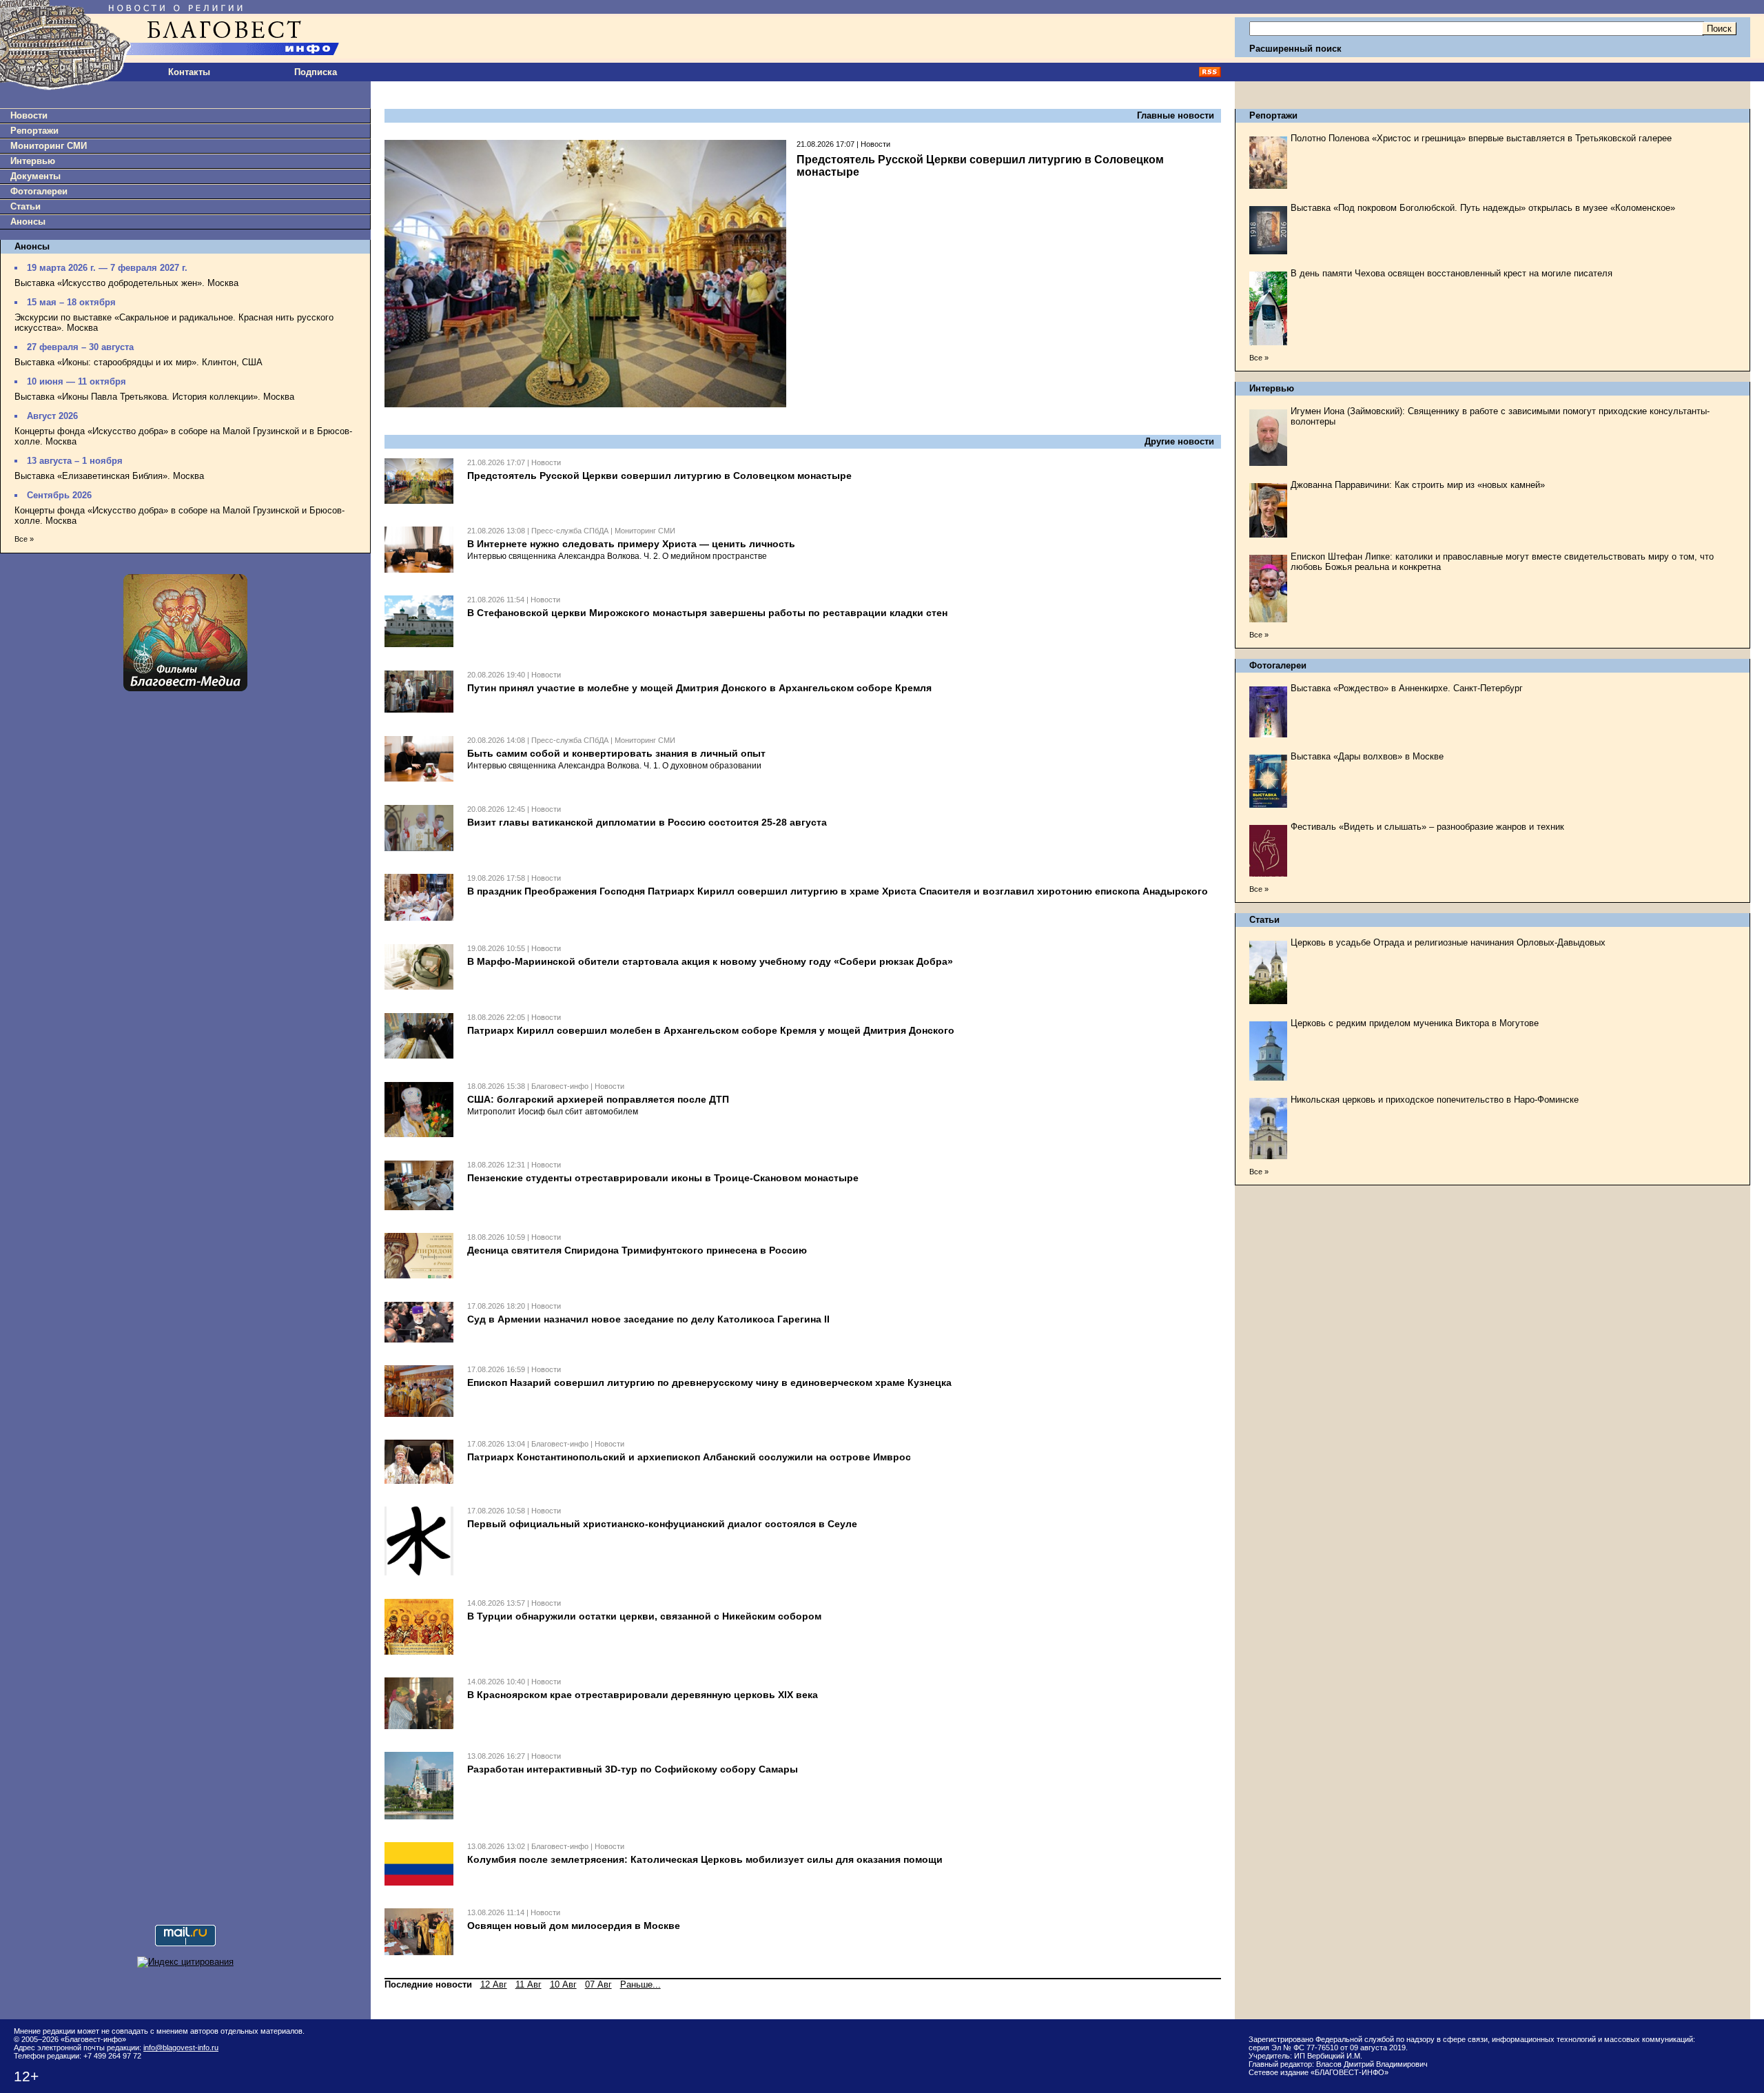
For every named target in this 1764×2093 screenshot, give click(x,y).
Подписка (316, 72)
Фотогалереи (39, 191)
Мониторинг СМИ (49, 146)
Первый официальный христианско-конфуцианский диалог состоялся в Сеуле (662, 1524)
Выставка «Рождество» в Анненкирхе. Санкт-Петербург (1407, 688)
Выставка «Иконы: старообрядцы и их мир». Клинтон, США (139, 362)
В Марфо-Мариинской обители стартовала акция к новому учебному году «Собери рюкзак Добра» (710, 961)
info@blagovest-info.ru (181, 2048)
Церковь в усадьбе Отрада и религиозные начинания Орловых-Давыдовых (1448, 942)
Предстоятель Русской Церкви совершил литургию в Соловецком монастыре (659, 476)
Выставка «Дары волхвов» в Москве (1367, 756)
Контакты (189, 72)
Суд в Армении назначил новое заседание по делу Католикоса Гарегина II (648, 1319)
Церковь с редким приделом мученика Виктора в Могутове (1415, 1023)
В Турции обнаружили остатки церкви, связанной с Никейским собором (644, 1616)
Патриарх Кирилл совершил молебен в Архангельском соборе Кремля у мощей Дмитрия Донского (711, 1030)
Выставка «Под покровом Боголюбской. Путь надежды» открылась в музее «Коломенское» (1483, 208)
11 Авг (529, 1984)
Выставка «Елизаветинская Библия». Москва (109, 476)
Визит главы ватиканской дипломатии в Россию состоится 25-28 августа (647, 822)
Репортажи (34, 131)
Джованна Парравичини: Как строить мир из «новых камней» (1418, 485)
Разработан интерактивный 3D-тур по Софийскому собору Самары (633, 1769)
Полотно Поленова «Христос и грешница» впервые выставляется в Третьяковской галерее (1481, 138)
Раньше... (640, 1984)
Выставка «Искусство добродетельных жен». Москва (126, 283)
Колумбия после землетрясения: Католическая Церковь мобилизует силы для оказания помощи (705, 1859)
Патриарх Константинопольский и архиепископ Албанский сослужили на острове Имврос (689, 1457)
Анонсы (28, 222)
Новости (29, 115)
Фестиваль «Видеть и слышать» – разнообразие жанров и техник (1427, 827)
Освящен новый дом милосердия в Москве (574, 1926)
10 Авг (563, 1984)
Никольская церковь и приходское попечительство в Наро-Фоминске (1435, 1100)
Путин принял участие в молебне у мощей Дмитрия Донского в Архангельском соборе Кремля (699, 688)
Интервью (33, 161)
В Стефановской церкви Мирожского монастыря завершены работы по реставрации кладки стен (707, 613)
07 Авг (598, 1984)
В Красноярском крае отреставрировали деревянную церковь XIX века (643, 1695)
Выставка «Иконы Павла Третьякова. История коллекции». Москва (154, 397)
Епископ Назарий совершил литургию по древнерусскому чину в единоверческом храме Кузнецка (709, 1382)
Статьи (25, 206)
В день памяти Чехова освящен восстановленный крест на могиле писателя (1452, 273)
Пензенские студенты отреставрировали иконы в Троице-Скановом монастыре (663, 1178)
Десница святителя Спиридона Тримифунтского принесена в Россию (637, 1250)
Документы (35, 176)
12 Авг (494, 1984)
